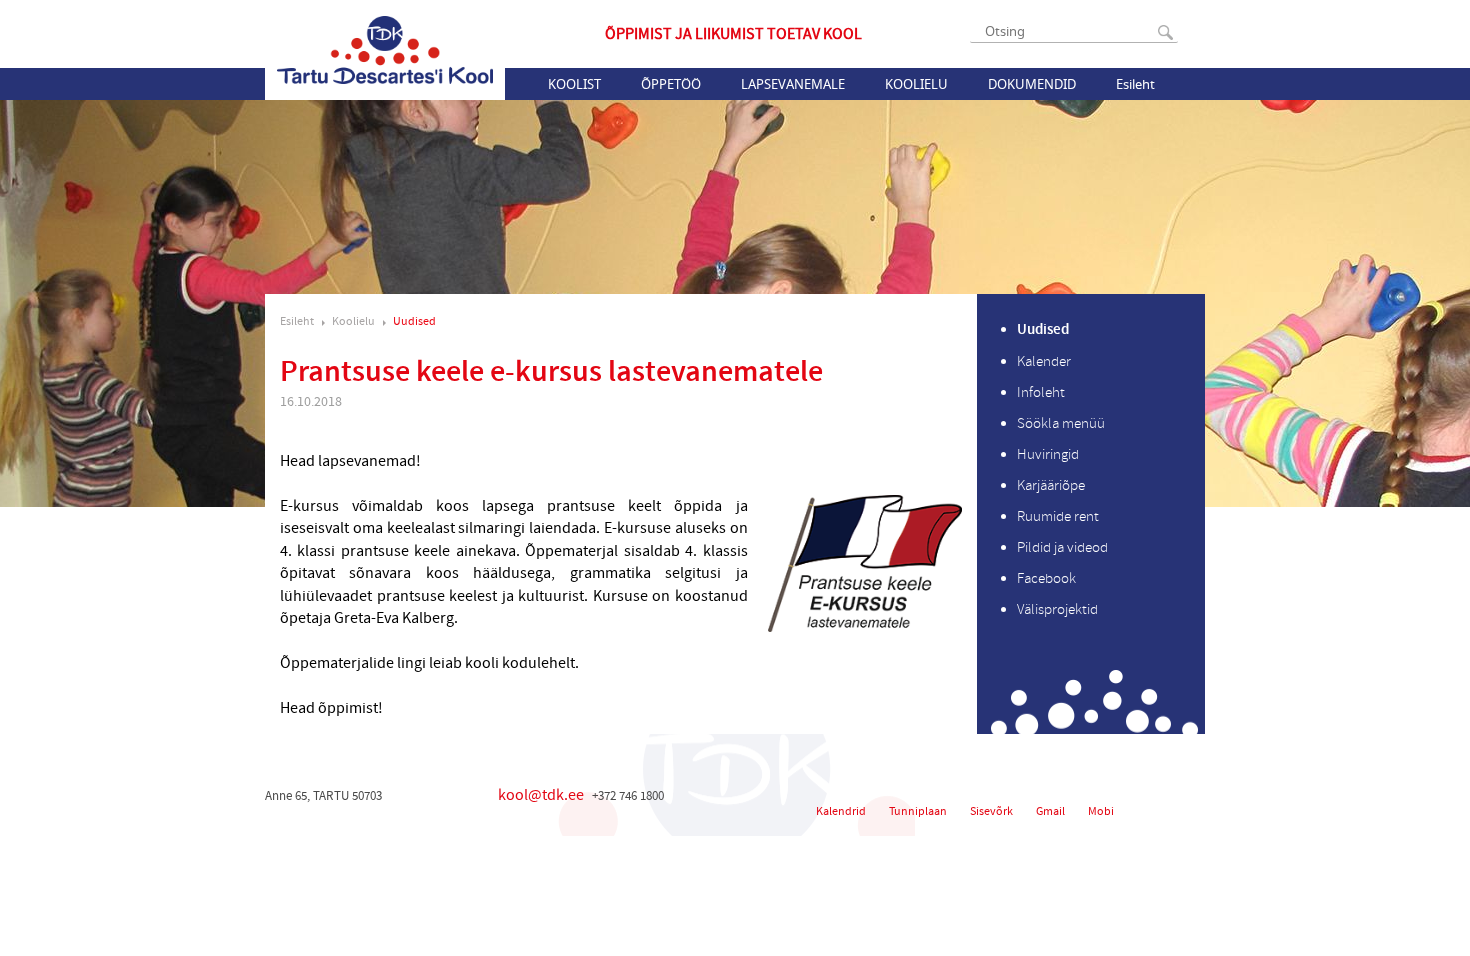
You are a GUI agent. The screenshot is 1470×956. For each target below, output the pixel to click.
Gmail (1050, 811)
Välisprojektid (1057, 609)
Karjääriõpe (1051, 485)
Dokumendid (1032, 84)
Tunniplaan (918, 811)
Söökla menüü (1061, 423)
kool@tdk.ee (541, 795)
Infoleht (1041, 392)
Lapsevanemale (793, 84)
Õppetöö (671, 84)
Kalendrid (841, 811)
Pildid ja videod (1062, 547)
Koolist (574, 84)
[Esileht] (385, 50)
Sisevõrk (991, 811)
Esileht (1135, 84)
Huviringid (1048, 454)
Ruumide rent (1058, 516)
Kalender (1044, 361)
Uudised (414, 321)
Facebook (1046, 578)
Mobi (1101, 811)
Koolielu (916, 84)
